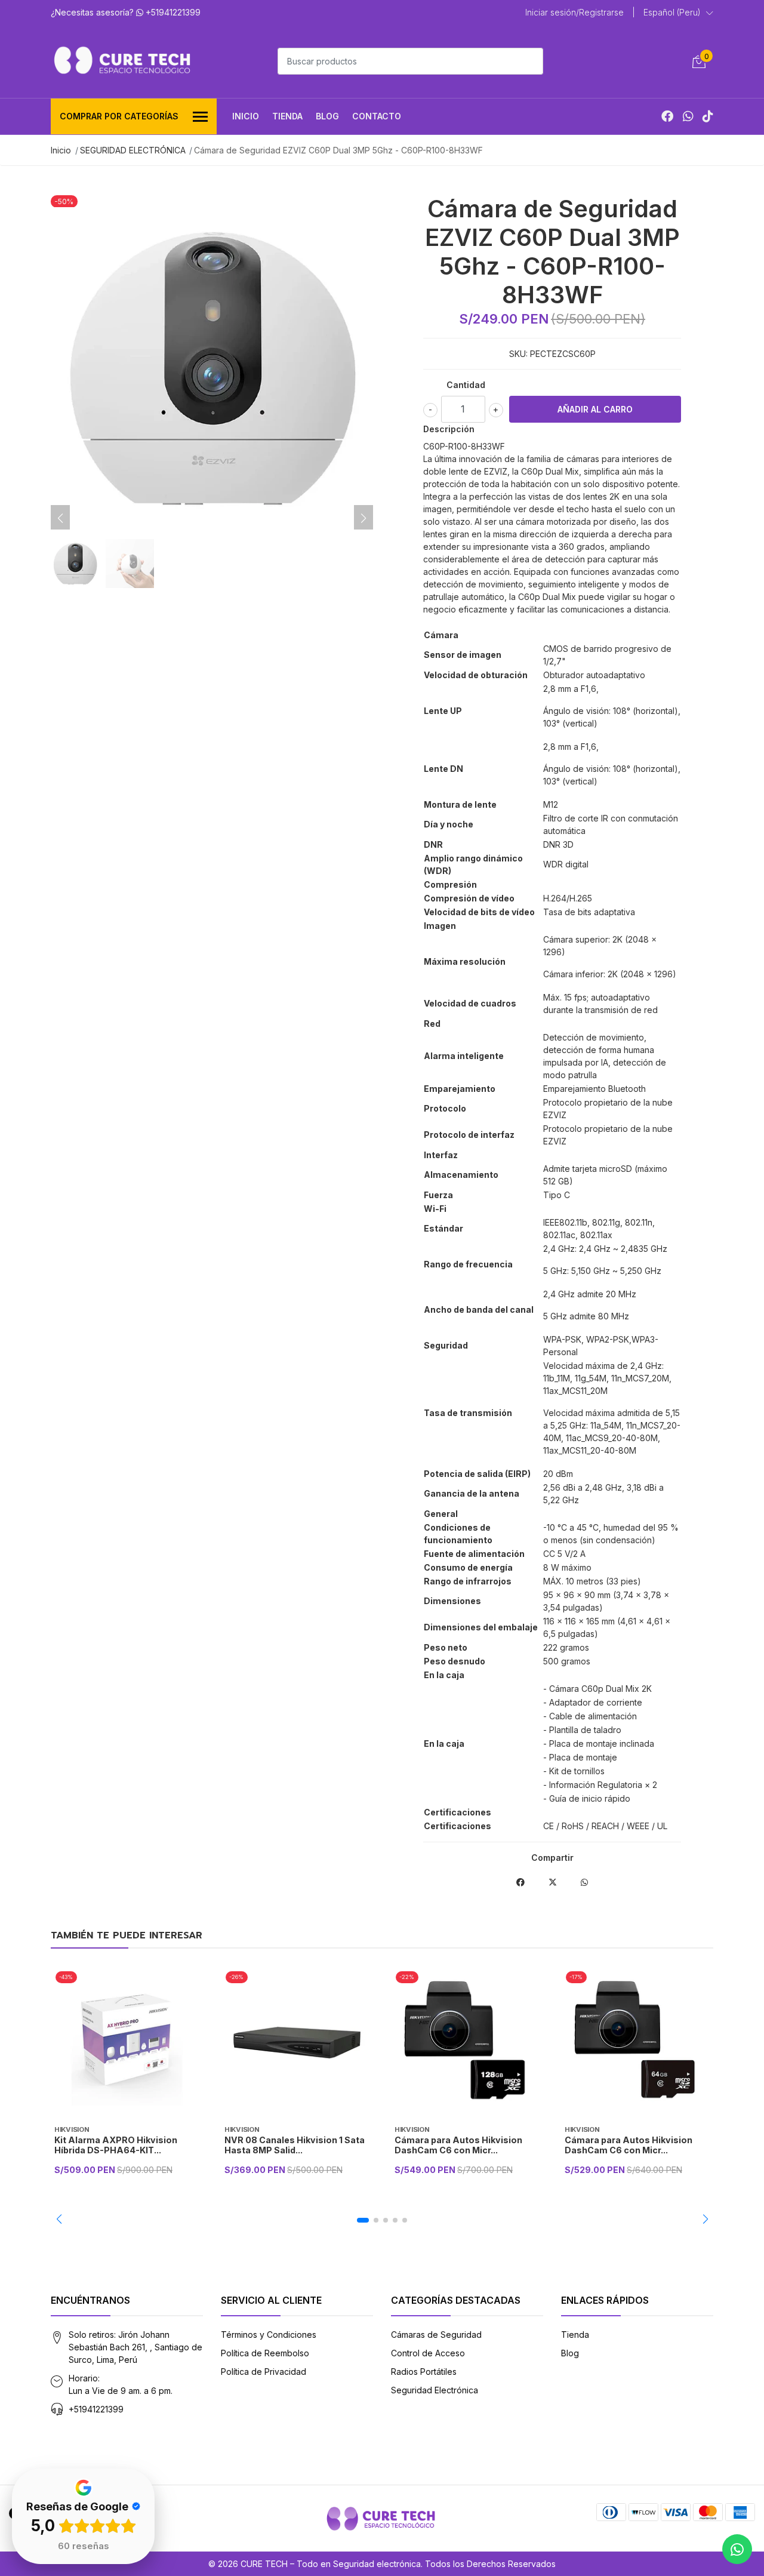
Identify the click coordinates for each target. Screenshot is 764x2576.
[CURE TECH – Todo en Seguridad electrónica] (122, 60)
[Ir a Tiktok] (708, 116)
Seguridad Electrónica (435, 2390)
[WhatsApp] (688, 116)
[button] (678, 13)
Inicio (246, 116)
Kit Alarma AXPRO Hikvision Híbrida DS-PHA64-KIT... (116, 2145)
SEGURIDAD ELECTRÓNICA (133, 150)
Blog (327, 116)
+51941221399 (96, 2409)
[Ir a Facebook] (667, 116)
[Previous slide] (60, 518)
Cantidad (466, 385)
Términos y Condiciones (269, 2335)
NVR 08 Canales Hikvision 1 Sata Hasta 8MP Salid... (295, 2145)
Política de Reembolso (265, 2353)
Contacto (377, 116)
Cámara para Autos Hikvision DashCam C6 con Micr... (458, 2145)
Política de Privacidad (264, 2372)
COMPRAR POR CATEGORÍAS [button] (119, 116)
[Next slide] (363, 518)
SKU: (518, 354)
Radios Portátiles (424, 2372)
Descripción (449, 429)
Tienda (575, 2335)
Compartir (552, 1858)
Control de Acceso (428, 2353)
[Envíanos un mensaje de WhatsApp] (737, 2549)
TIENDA (287, 116)
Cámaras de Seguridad (436, 2335)
